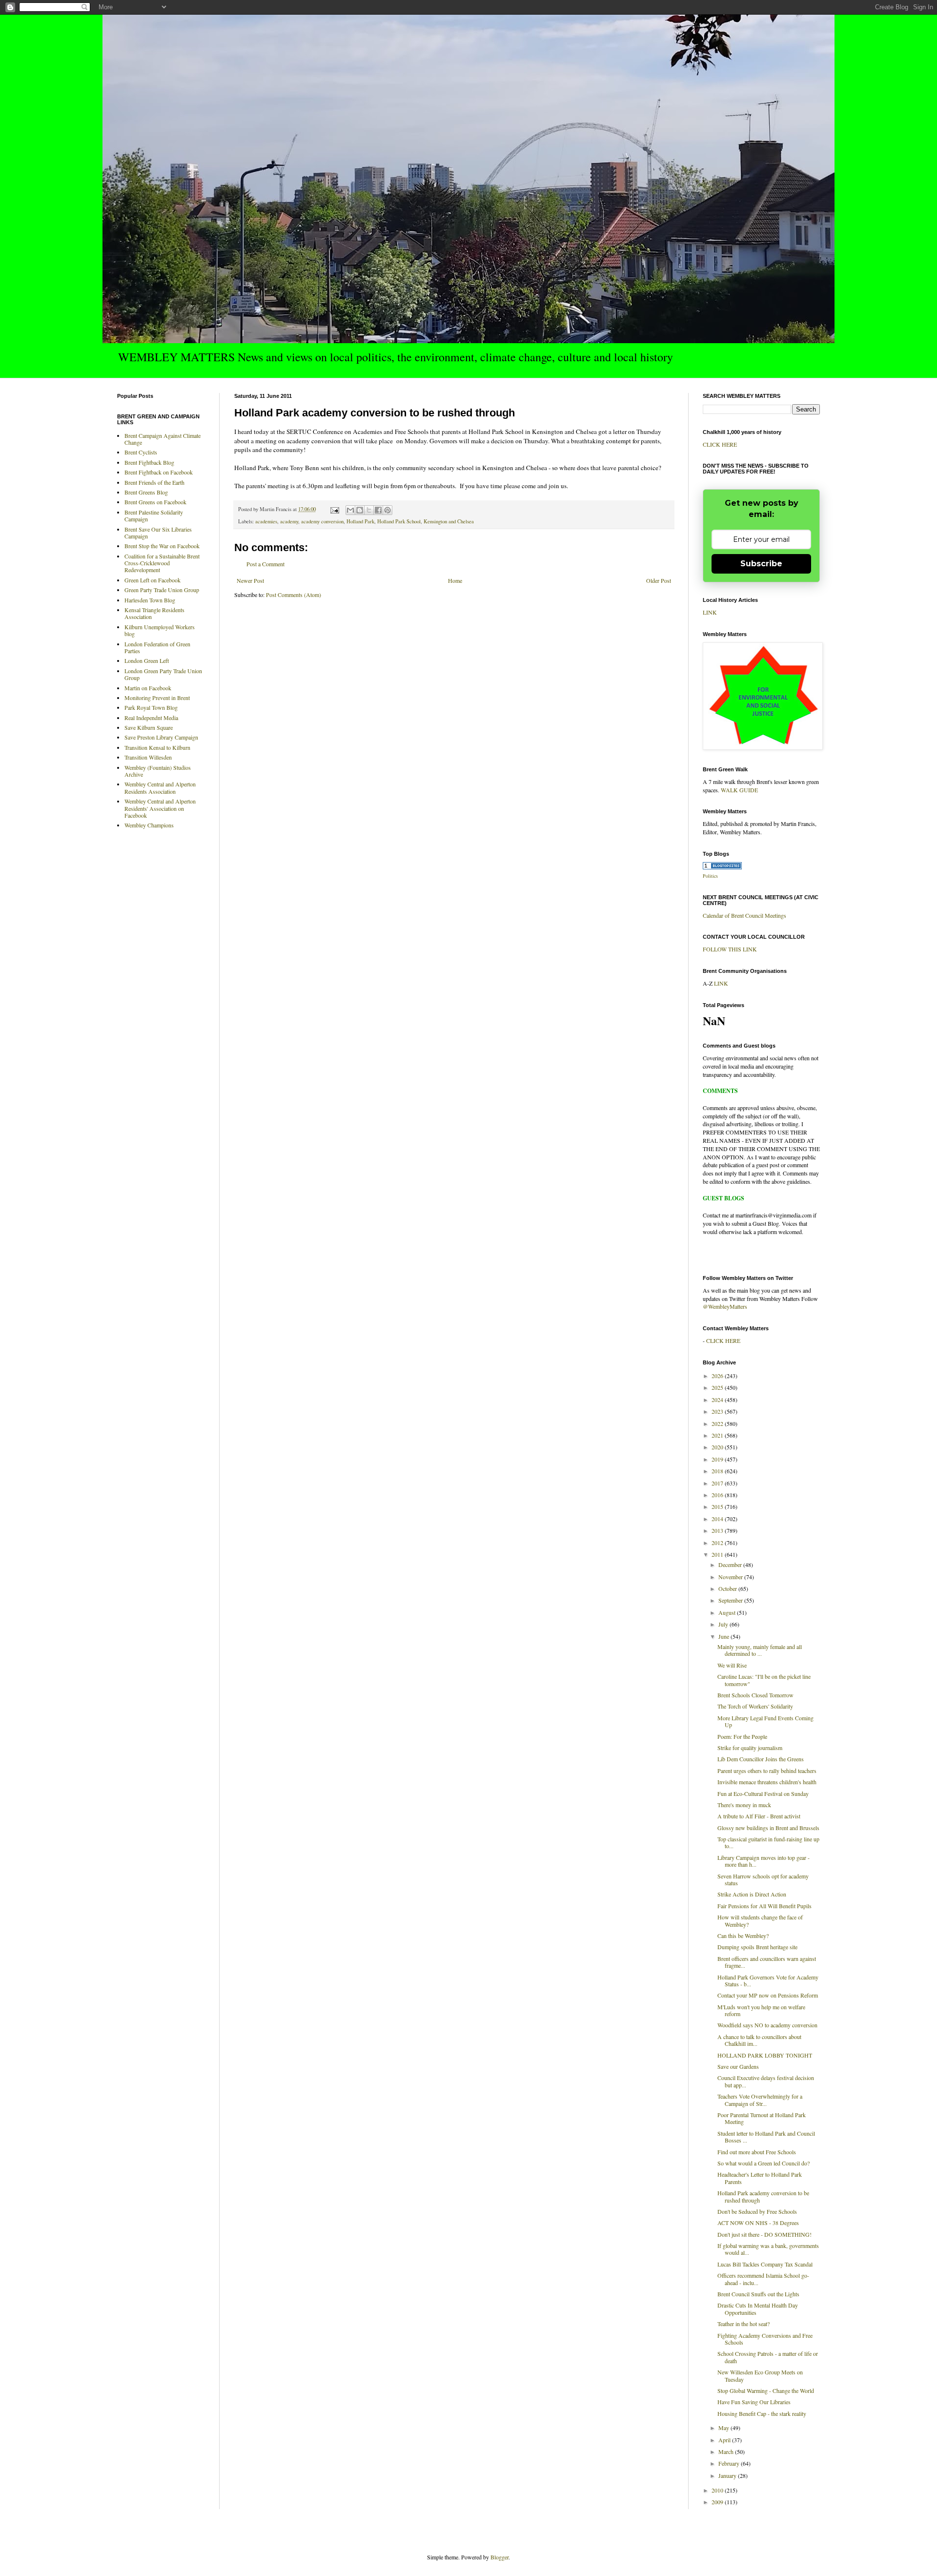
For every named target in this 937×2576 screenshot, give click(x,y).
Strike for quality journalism (750, 1748)
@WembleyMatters (725, 1306)
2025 (718, 1387)
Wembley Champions (149, 825)
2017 (718, 1483)
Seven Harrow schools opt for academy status (763, 1879)
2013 (718, 1530)
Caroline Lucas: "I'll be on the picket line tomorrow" (764, 1680)
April (725, 2440)
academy (289, 521)
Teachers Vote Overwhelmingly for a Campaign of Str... (760, 2100)
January (728, 2475)
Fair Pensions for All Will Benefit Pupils (764, 1906)
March (727, 2452)
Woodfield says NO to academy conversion (767, 2025)
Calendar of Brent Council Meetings (744, 915)
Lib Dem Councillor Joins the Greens (761, 1759)
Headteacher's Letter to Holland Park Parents (760, 2178)
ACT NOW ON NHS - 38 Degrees (758, 2223)
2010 (718, 2490)
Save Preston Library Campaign (161, 737)
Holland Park (360, 521)
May (724, 2428)
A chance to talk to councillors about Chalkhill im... (759, 2040)
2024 (718, 1400)
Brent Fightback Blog (149, 462)
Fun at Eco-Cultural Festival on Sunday (763, 1793)
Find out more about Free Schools (757, 2152)
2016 (718, 1495)
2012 (718, 1543)
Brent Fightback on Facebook (159, 472)
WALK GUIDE (739, 790)
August (728, 1612)
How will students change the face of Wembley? (760, 1920)
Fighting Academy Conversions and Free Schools (765, 2339)
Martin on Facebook (148, 688)
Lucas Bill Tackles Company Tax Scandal (765, 2264)
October (728, 1588)
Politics (710, 876)
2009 (718, 2502)
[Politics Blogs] (722, 867)
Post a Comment (265, 564)
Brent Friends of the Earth (154, 482)
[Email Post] (334, 509)
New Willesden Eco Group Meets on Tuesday (760, 2375)
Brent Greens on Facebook (155, 502)
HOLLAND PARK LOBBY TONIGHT (765, 2055)
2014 (718, 1519)
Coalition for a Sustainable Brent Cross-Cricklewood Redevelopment (162, 563)
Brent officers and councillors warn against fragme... (767, 1962)
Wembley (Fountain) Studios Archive (158, 771)
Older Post (659, 580)
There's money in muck (744, 1805)
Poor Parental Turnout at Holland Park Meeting (762, 2118)
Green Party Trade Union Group (162, 590)
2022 (718, 1423)
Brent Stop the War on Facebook (162, 546)
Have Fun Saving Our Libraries (754, 2402)
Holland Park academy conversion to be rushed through (763, 2196)
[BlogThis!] (360, 510)
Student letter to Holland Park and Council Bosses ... (766, 2137)
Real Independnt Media (151, 718)
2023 (718, 1411)
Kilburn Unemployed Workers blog (160, 630)
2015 (718, 1506)
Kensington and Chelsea (449, 521)
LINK (710, 612)
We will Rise (732, 1665)
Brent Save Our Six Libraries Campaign (158, 533)
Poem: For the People (742, 1736)
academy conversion (322, 521)
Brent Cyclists (141, 452)
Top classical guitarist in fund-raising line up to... (768, 1842)
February (730, 2463)
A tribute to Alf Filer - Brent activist (759, 1816)
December (731, 1565)
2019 (718, 1459)
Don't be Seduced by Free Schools (757, 2211)
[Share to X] (369, 510)
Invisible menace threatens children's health (767, 1782)
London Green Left (147, 660)
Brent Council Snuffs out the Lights (758, 2294)
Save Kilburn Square (149, 727)
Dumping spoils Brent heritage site (757, 1947)
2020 (718, 1447)
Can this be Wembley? (743, 1936)
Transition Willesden (148, 757)
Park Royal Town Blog (151, 707)
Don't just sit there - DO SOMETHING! (764, 2234)
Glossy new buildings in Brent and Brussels (768, 1828)
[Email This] (350, 510)
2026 (718, 1376)
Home (455, 580)
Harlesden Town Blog (150, 600)
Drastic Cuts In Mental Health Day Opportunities (758, 2308)
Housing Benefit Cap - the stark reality (762, 2413)
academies (266, 521)
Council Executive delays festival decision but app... (766, 2081)
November (731, 1577)
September (731, 1600)
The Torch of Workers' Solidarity (755, 1706)
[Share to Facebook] (378, 510)
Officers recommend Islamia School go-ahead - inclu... (763, 2279)
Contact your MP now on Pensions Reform (768, 1995)
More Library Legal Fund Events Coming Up (765, 1721)
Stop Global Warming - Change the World (766, 2391)
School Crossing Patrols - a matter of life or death (768, 2357)
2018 (718, 1471)
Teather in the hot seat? (743, 2324)
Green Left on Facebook (153, 580)
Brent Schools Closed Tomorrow (755, 1695)
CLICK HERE (720, 444)
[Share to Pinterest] (387, 510)
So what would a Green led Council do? (764, 2163)
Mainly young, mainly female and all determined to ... (760, 1650)
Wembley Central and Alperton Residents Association (160, 787)
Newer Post (250, 580)
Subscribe (761, 564)
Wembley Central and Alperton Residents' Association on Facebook (160, 808)
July (724, 1624)
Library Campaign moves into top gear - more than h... (764, 1861)
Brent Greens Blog (146, 492)
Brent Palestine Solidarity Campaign (154, 515)
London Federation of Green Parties (157, 647)
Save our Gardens (738, 2066)
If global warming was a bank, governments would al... (768, 2249)
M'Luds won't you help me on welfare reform (761, 2010)
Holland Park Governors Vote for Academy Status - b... (768, 1980)
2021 (718, 1435)
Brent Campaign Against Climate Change (163, 439)
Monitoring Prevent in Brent (157, 698)
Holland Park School (399, 521)
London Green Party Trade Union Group (163, 674)
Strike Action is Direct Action (752, 1894)
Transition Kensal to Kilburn (157, 747)
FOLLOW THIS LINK (730, 949)
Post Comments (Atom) (294, 595)
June (724, 1636)
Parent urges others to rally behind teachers (767, 1771)
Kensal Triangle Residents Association (154, 613)
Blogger (499, 2557)
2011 (718, 1554)
